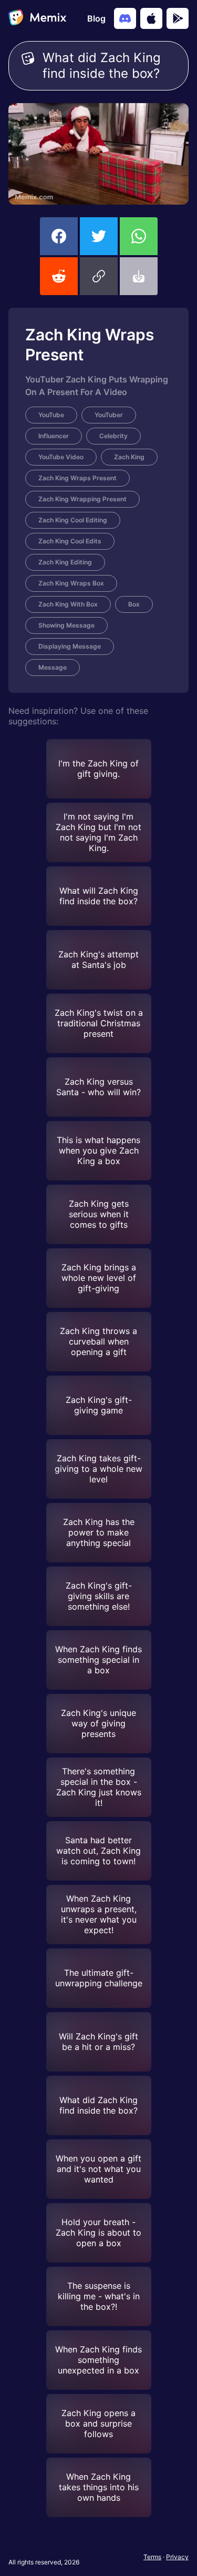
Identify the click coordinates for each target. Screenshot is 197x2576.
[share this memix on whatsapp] (139, 236)
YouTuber (109, 415)
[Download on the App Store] (151, 18)
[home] (37, 18)
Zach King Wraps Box (71, 583)
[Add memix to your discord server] (125, 18)
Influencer (54, 436)
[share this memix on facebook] (59, 236)
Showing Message (66, 625)
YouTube (51, 415)
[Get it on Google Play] (178, 18)
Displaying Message (70, 646)
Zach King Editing (65, 562)
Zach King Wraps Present (77, 478)
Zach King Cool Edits (70, 541)
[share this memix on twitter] (99, 236)
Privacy (177, 2557)
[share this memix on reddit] (59, 276)
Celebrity (113, 436)
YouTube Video (61, 457)
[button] (99, 276)
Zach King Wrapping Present (82, 499)
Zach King (129, 457)
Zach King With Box (68, 604)
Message (53, 667)
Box (134, 604)
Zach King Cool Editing (73, 520)
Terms (152, 2557)
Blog (96, 18)
